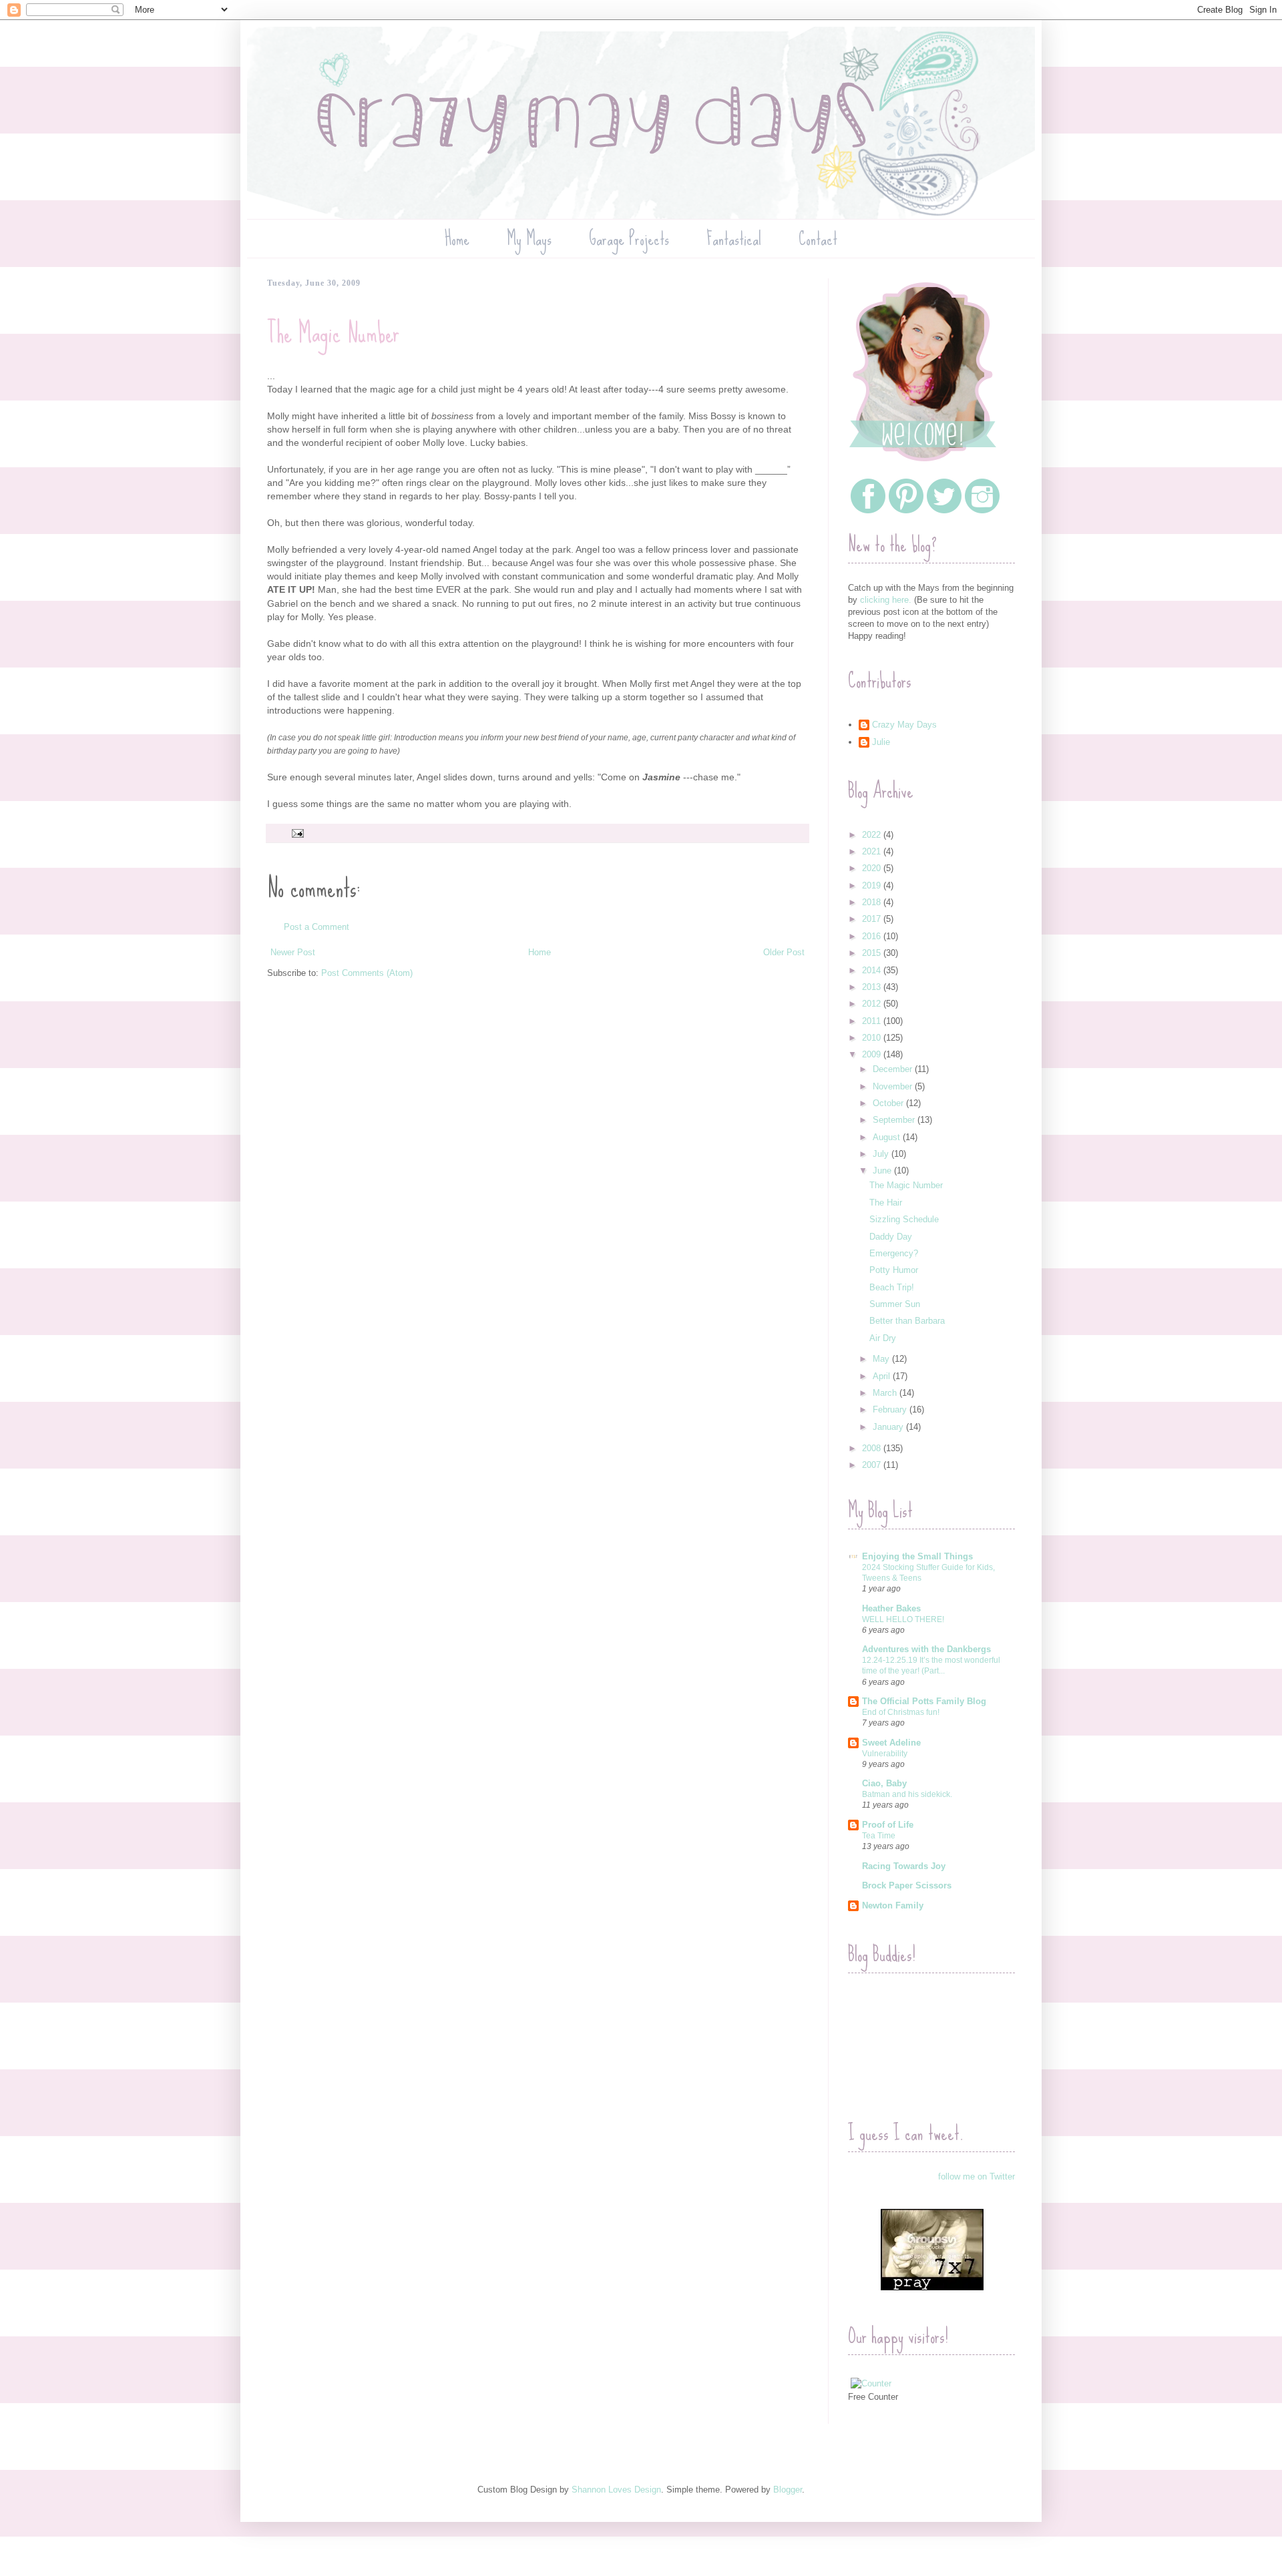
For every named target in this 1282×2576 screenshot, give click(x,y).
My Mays (529, 239)
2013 (873, 987)
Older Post (784, 952)
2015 (873, 953)
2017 (873, 919)
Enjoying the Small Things (917, 1556)
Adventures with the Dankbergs (926, 1649)
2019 (873, 885)
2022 (873, 835)
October (889, 1103)
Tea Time (879, 1836)
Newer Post (293, 952)
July (882, 1154)
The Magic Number (906, 1185)
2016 (873, 936)
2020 (873, 868)
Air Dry (883, 1338)
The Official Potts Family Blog (924, 1701)
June (883, 1171)
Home (457, 239)
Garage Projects (629, 239)
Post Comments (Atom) (367, 973)
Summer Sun (895, 1304)
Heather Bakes (891, 1608)
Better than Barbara (907, 1321)
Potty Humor (894, 1270)
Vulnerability (885, 1754)
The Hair (886, 1203)
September (895, 1120)
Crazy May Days (904, 725)
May (882, 1359)
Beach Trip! (892, 1287)
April (883, 1376)
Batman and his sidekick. (907, 1794)
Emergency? (894, 1253)
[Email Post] (297, 833)
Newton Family (893, 1905)
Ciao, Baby (884, 1783)
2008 (873, 1448)
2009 (873, 1054)
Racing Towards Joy (904, 1866)
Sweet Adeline (891, 1743)
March (886, 1393)
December (894, 1069)
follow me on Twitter (977, 2176)
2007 (873, 1465)
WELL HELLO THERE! (903, 1619)
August (888, 1137)
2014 (873, 970)
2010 (873, 1038)
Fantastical (734, 239)
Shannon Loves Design (616, 2490)
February (891, 1409)
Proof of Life (888, 1825)
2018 (873, 902)
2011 (873, 1021)
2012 (873, 1004)
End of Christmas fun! (901, 1712)
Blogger (788, 2490)
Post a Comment (316, 927)
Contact (818, 239)
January (889, 1427)
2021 (873, 851)
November (894, 1086)
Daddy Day (891, 1237)
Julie (881, 742)
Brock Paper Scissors (907, 1885)
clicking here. (886, 600)
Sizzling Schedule (904, 1219)
